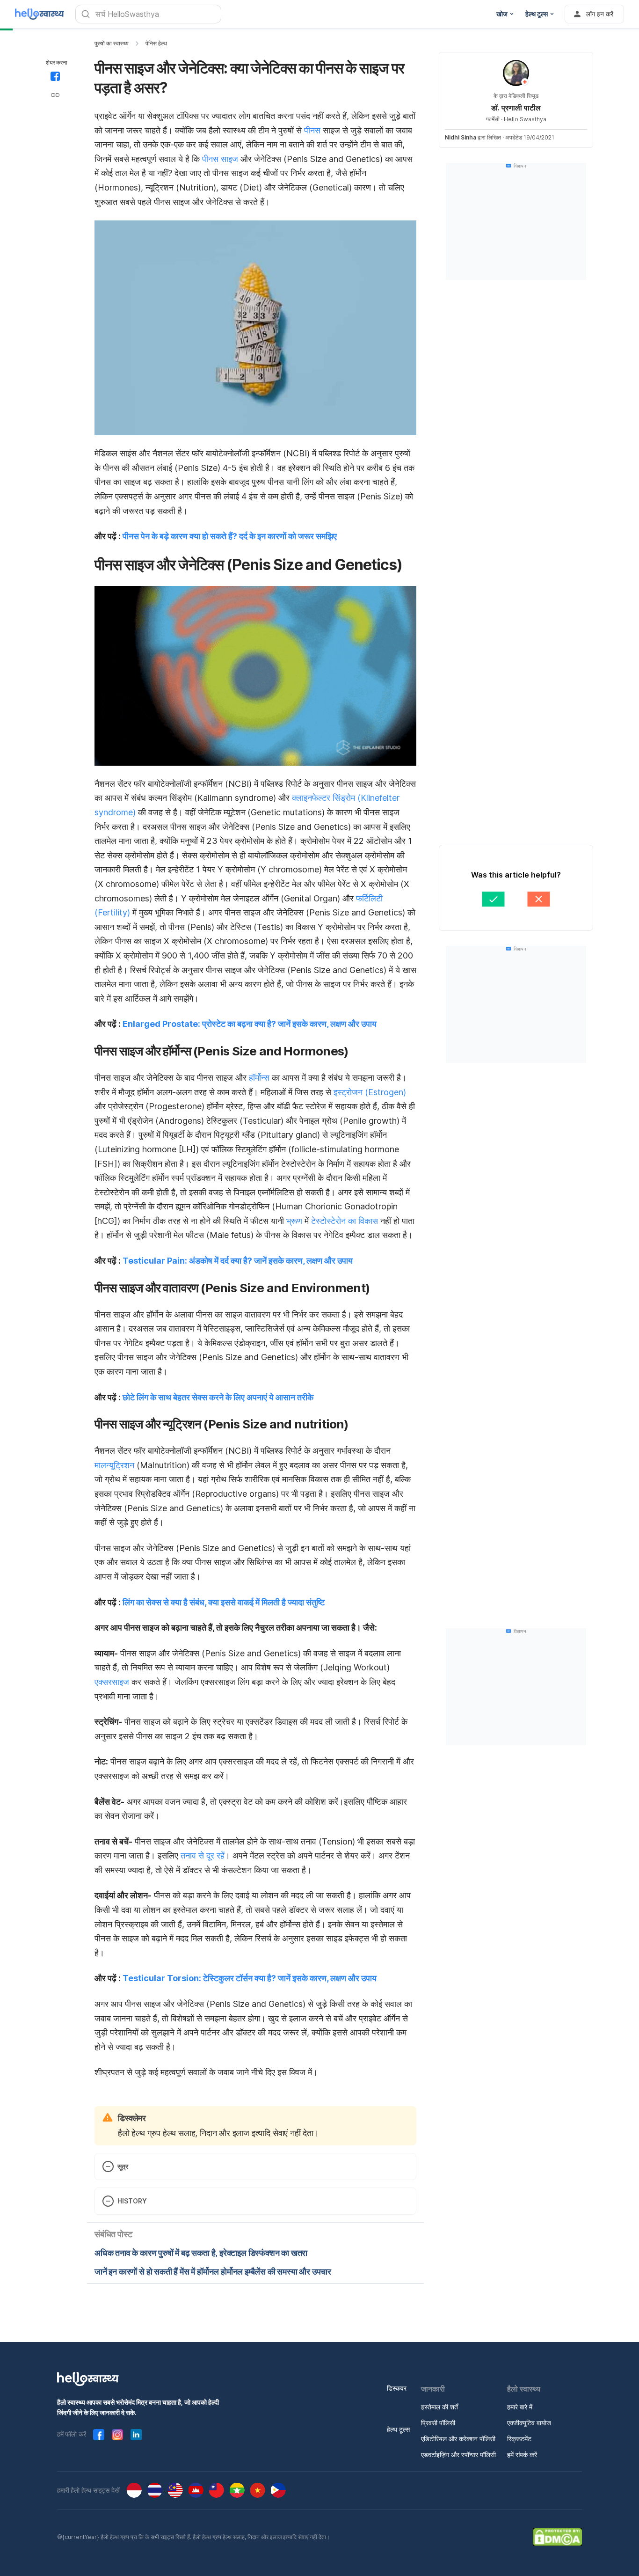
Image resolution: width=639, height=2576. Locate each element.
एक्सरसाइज (112, 1682)
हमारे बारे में (520, 2407)
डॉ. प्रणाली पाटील (516, 108)
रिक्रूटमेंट (519, 2439)
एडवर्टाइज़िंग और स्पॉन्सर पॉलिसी (458, 2455)
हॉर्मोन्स (259, 1078)
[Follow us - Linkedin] (136, 2435)
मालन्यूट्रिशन (114, 1465)
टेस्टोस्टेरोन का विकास (345, 1221)
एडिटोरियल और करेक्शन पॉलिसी (458, 2439)
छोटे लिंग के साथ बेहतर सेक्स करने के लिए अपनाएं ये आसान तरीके (218, 1397)
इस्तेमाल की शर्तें (439, 2407)
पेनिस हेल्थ (156, 43)
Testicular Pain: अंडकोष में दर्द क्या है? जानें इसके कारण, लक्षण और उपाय (238, 1261)
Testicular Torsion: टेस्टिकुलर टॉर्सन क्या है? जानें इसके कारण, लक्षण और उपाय (250, 1978)
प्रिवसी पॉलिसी (438, 2423)
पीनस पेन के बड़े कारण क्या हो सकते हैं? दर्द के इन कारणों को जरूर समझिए (230, 536)
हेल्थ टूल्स (398, 2429)
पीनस (312, 130)
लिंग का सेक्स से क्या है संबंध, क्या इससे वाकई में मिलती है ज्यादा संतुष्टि (224, 1602)
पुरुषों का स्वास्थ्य (112, 43)
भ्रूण (294, 1221)
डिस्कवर (397, 2388)
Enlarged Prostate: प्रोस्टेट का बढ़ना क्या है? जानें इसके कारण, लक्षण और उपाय (250, 1024)
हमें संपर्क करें (522, 2455)
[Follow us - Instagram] (117, 2435)
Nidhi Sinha (461, 137)
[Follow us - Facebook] (99, 2435)
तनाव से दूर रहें (203, 1855)
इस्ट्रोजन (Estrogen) (370, 1092)
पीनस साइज (220, 159)
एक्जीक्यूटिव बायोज (529, 2423)
